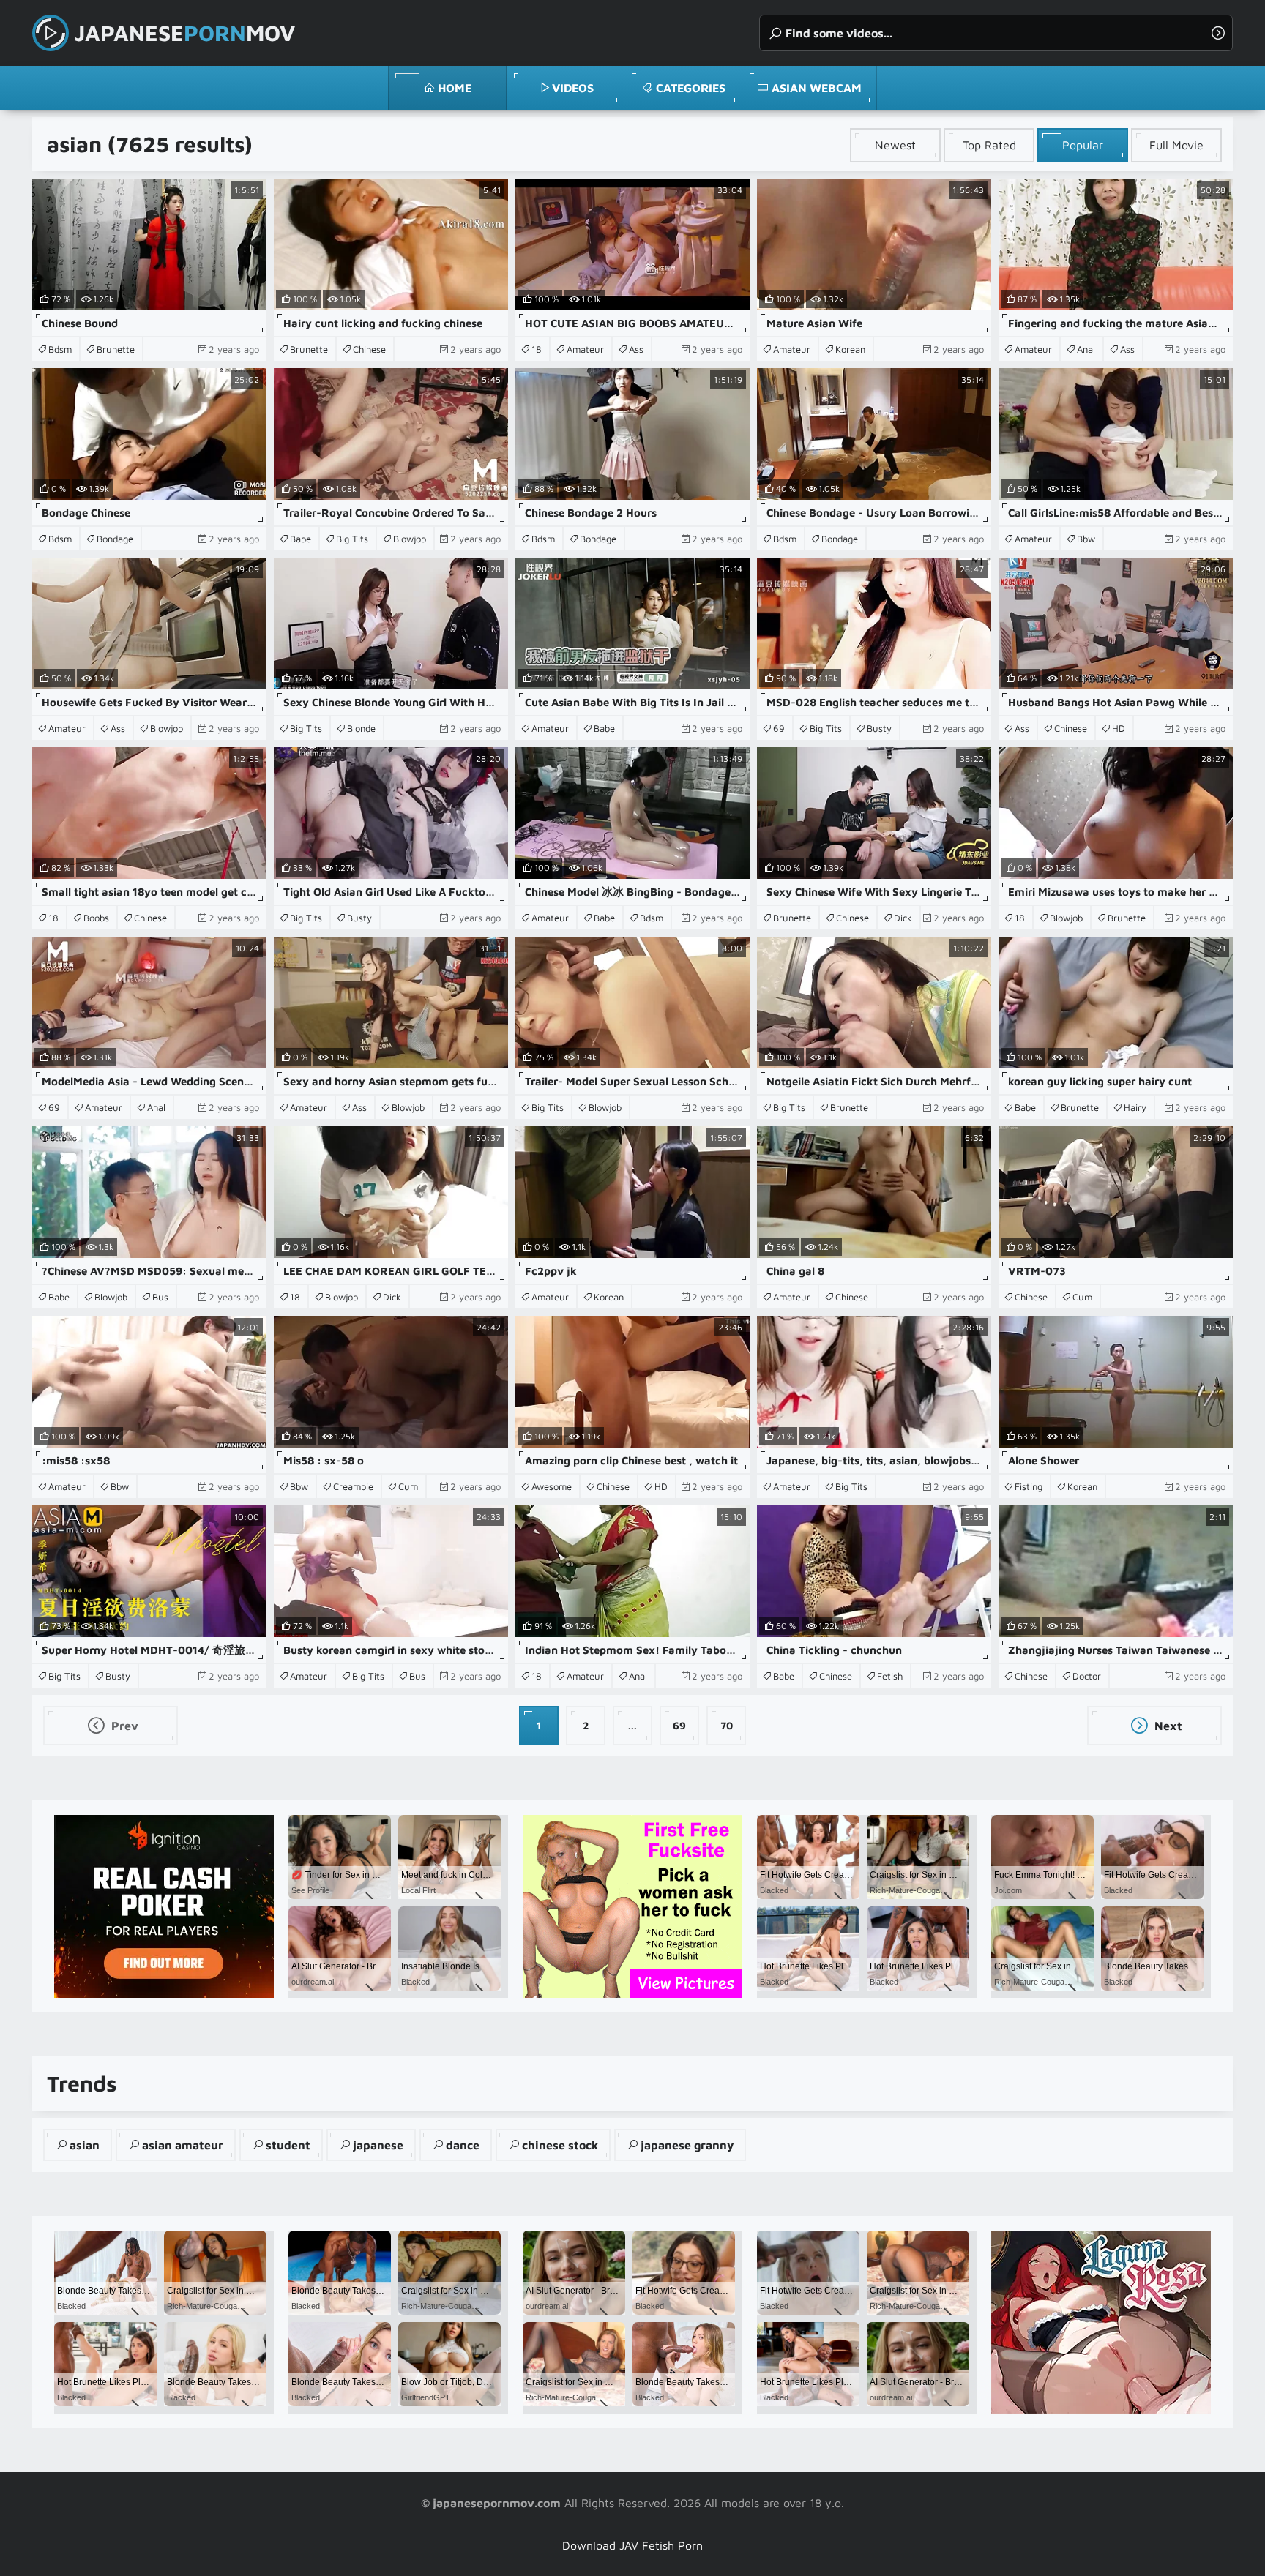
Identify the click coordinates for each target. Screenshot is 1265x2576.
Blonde (361, 728)
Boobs (96, 918)
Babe (301, 539)
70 (727, 1725)
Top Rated (989, 145)
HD (1119, 728)
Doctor (1087, 1676)
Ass (636, 349)
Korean (850, 349)
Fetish (890, 1676)
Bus (160, 1297)
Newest (895, 145)
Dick (903, 918)
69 (779, 728)
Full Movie (1176, 145)
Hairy (1135, 1107)
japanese (378, 2145)
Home (455, 88)
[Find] (1218, 33)
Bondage (115, 539)
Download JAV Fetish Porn (632, 2545)
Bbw (1086, 539)
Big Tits (352, 539)
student (288, 2145)
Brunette (116, 349)
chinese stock (560, 2145)
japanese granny (687, 2145)
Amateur (585, 349)
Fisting (1029, 1486)
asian (85, 2145)
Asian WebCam (817, 88)
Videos (573, 88)
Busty (879, 728)
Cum (1082, 1297)
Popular (1083, 145)
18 (537, 349)
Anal (1086, 349)
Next (1167, 1726)
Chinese (369, 349)
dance (463, 2145)
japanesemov (185, 33)
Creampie (353, 1486)
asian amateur (183, 2145)
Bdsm (60, 349)
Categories (691, 88)
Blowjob (410, 539)
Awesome (552, 1486)
